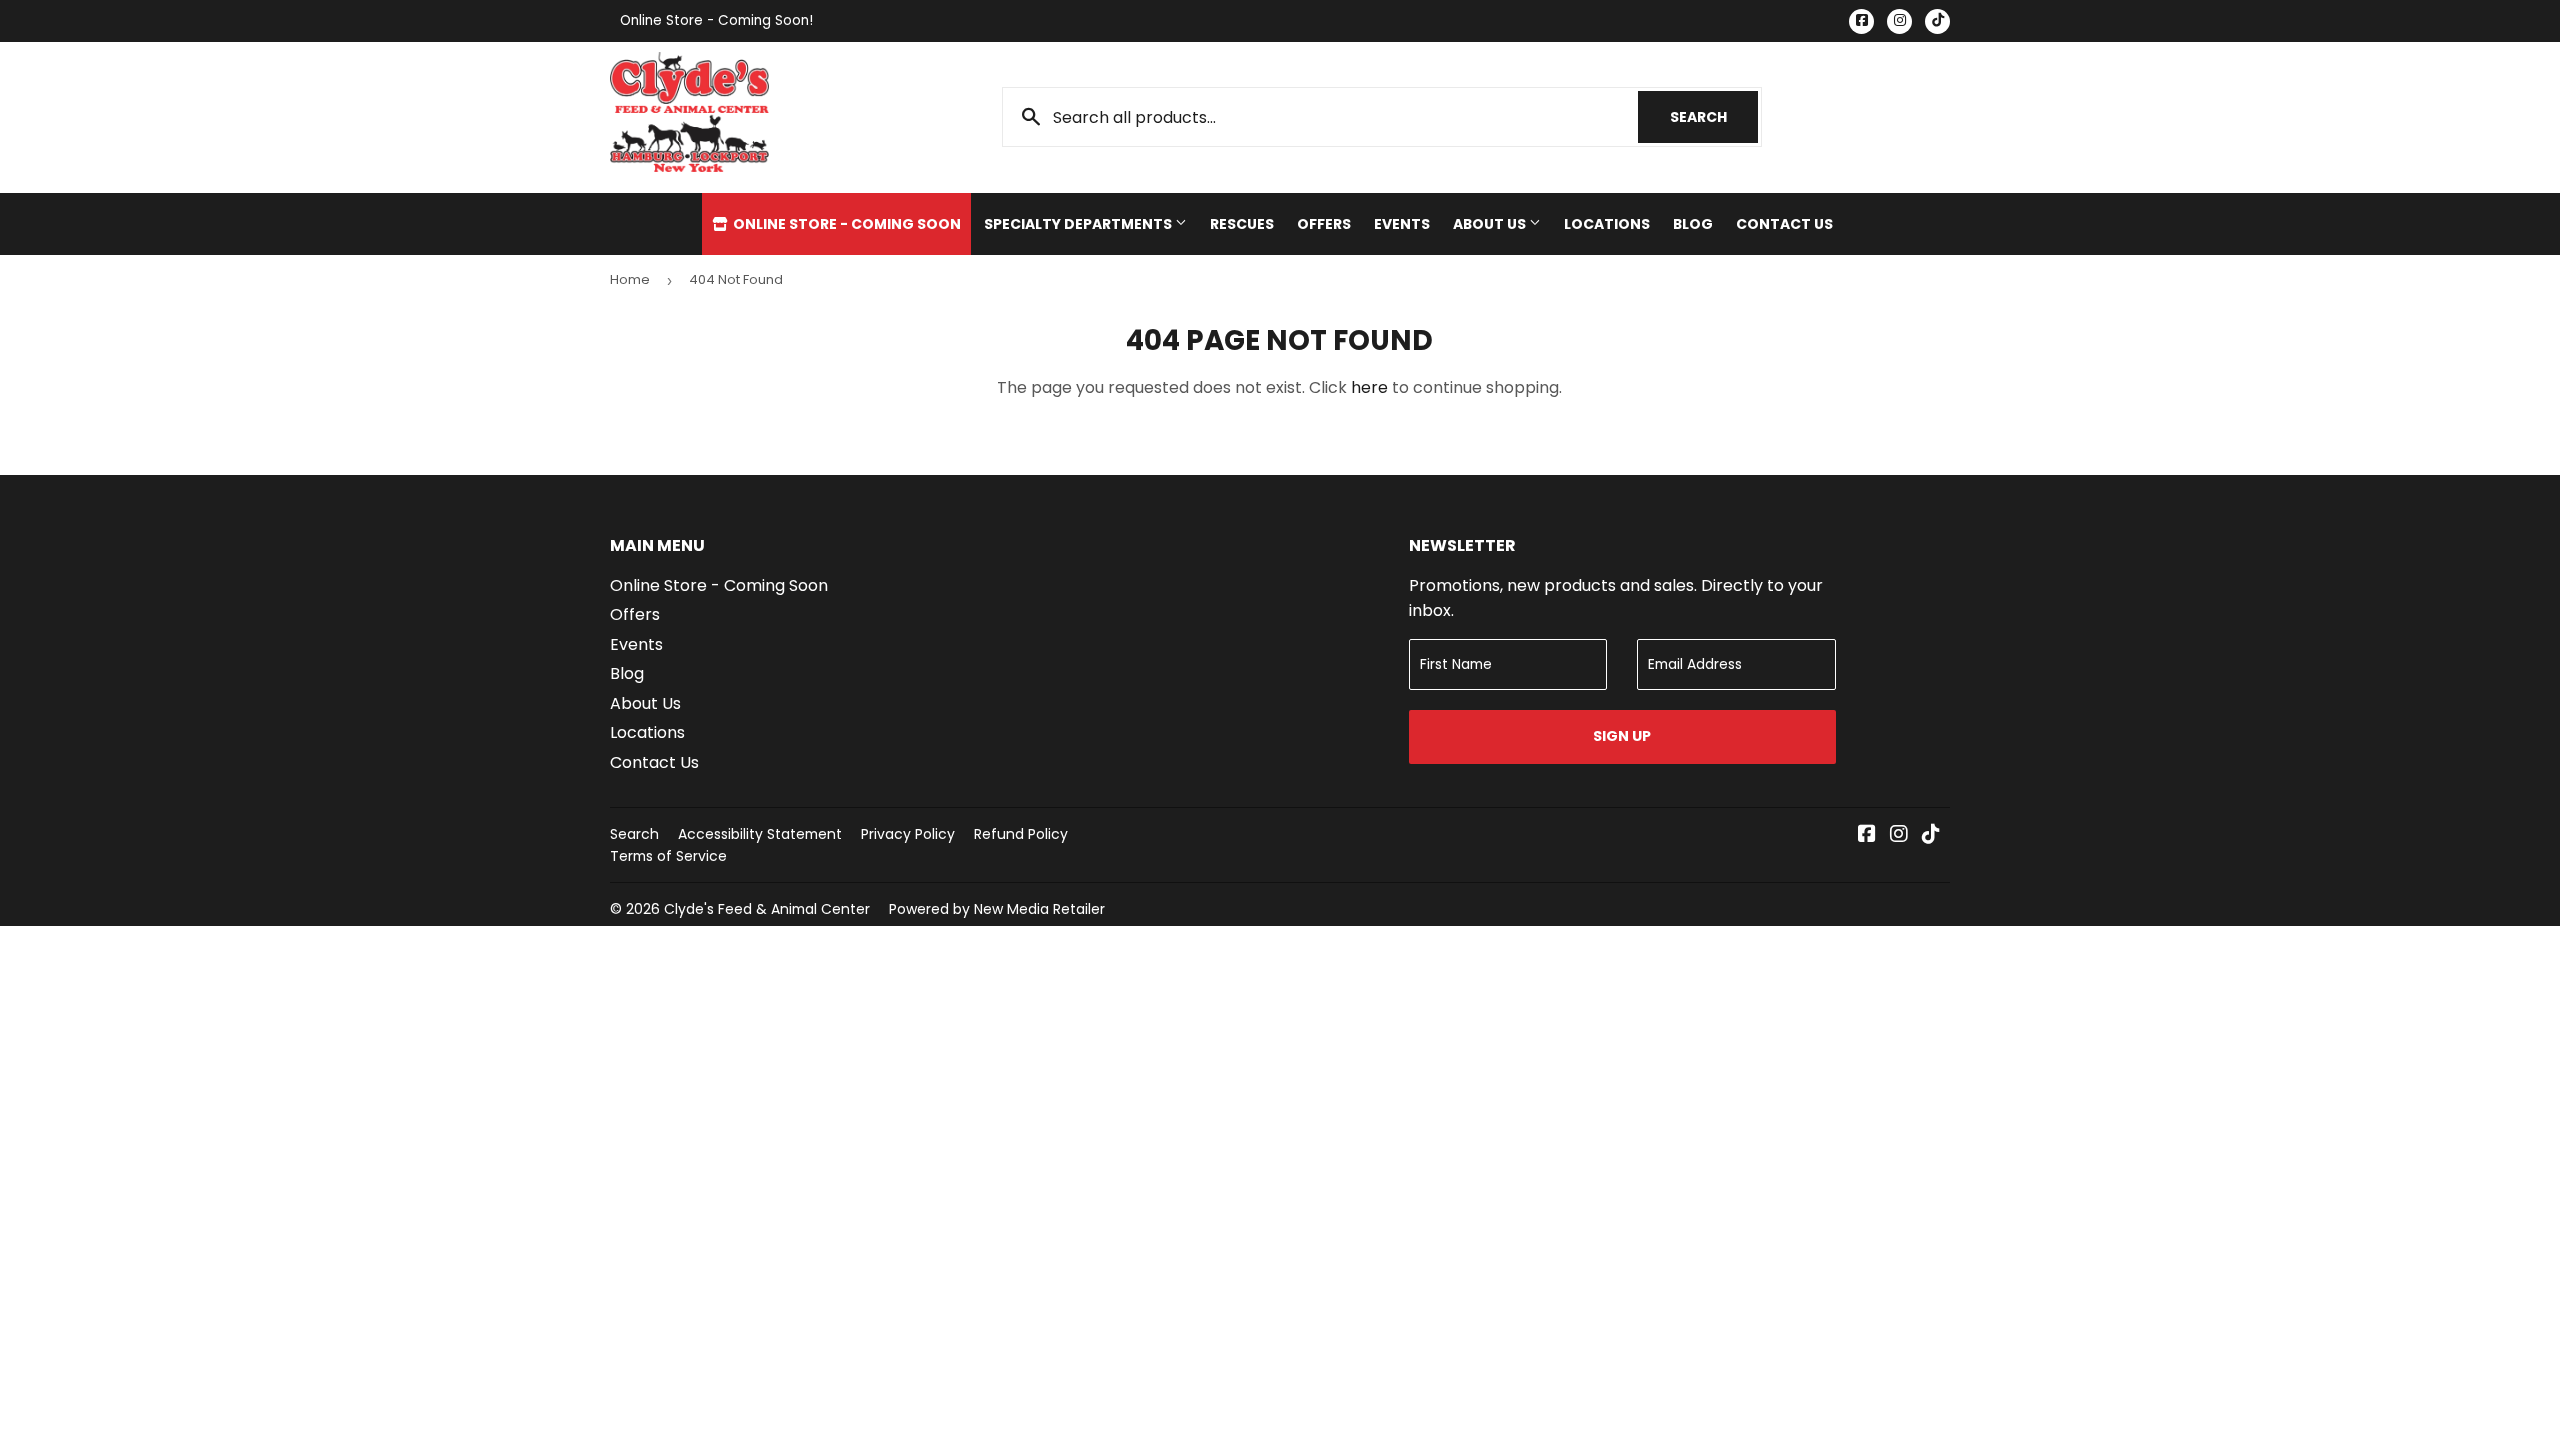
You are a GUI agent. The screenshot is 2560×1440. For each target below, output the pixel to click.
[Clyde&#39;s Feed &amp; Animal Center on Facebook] (1867, 835)
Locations (1607, 224)
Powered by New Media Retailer (997, 909)
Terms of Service (668, 856)
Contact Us (1784, 224)
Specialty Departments (1079, 224)
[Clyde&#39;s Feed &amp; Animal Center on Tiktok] (1931, 835)
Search (1714, 117)
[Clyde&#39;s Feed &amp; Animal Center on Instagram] (1899, 835)
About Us (1491, 224)
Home (630, 279)
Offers (1324, 224)
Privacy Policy (908, 834)
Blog (1693, 224)
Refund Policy (1021, 834)
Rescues (1242, 224)
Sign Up (1622, 736)
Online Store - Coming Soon (845, 224)
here (1369, 387)
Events (1402, 224)
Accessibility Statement (760, 834)
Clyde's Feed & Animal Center (767, 909)
